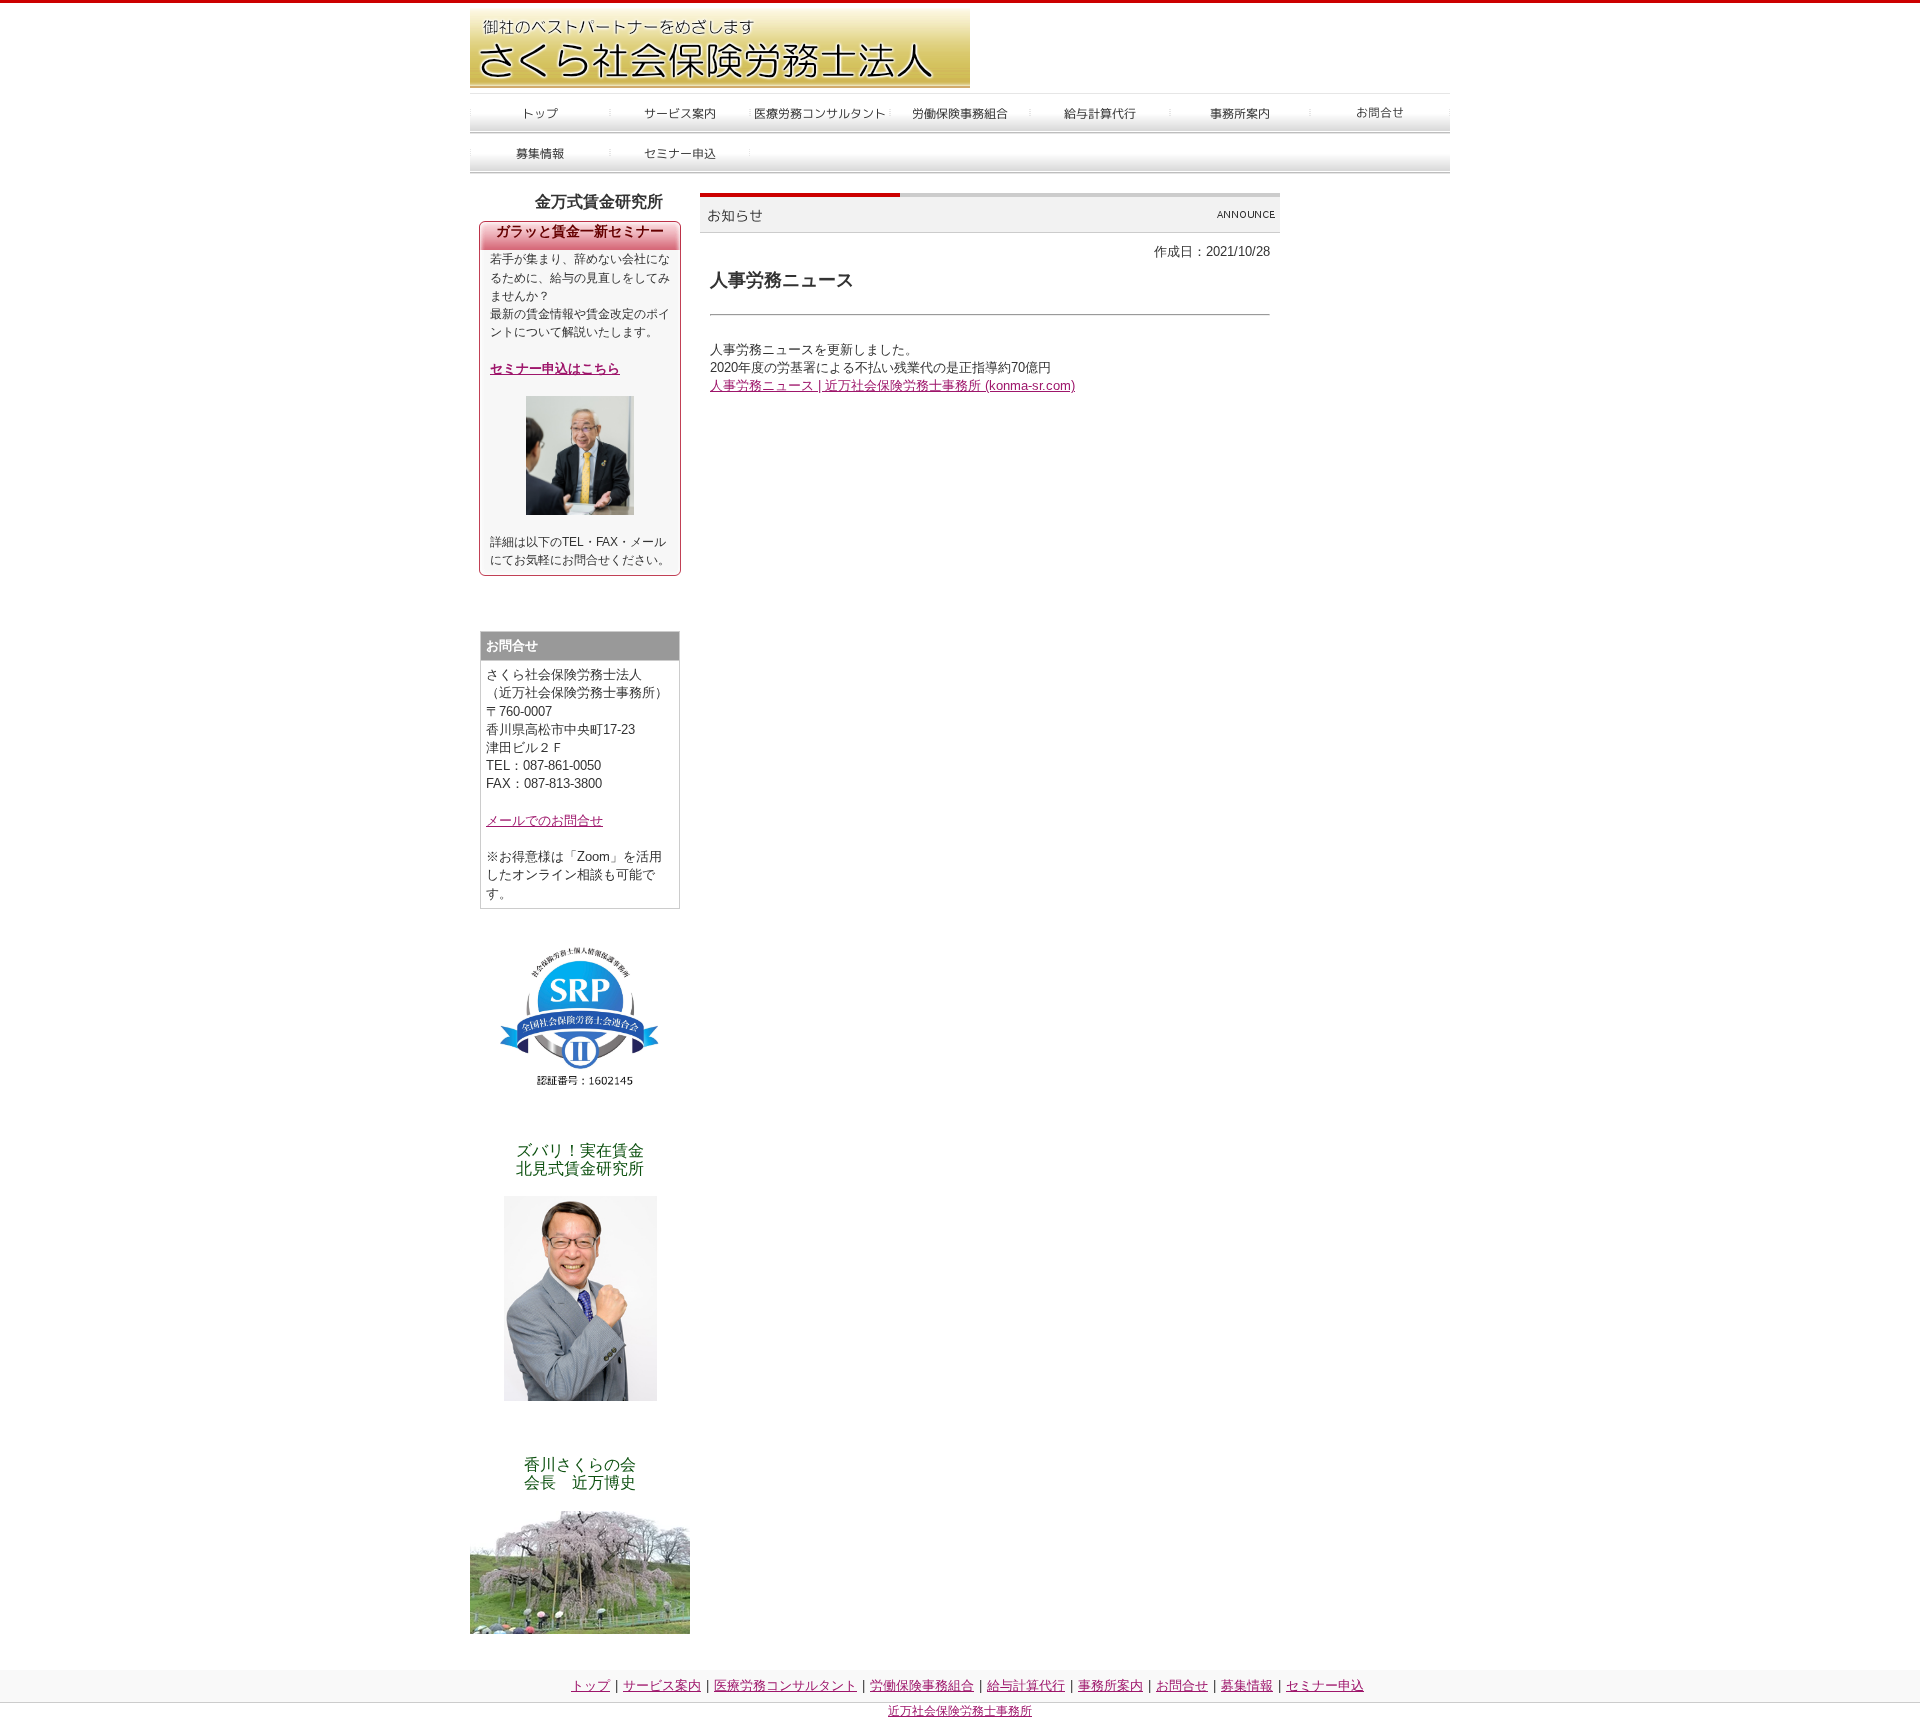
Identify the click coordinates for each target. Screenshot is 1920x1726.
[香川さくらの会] (580, 1572)
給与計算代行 (1026, 1685)
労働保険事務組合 (922, 1685)
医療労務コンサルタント (785, 1685)
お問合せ (1182, 1685)
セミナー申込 (1325, 1685)
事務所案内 (1110, 1685)
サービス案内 (662, 1685)
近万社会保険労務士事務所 (960, 1711)
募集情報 (1247, 1685)
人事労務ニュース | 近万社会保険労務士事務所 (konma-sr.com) (892, 385)
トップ (590, 1685)
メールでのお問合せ (544, 820)
